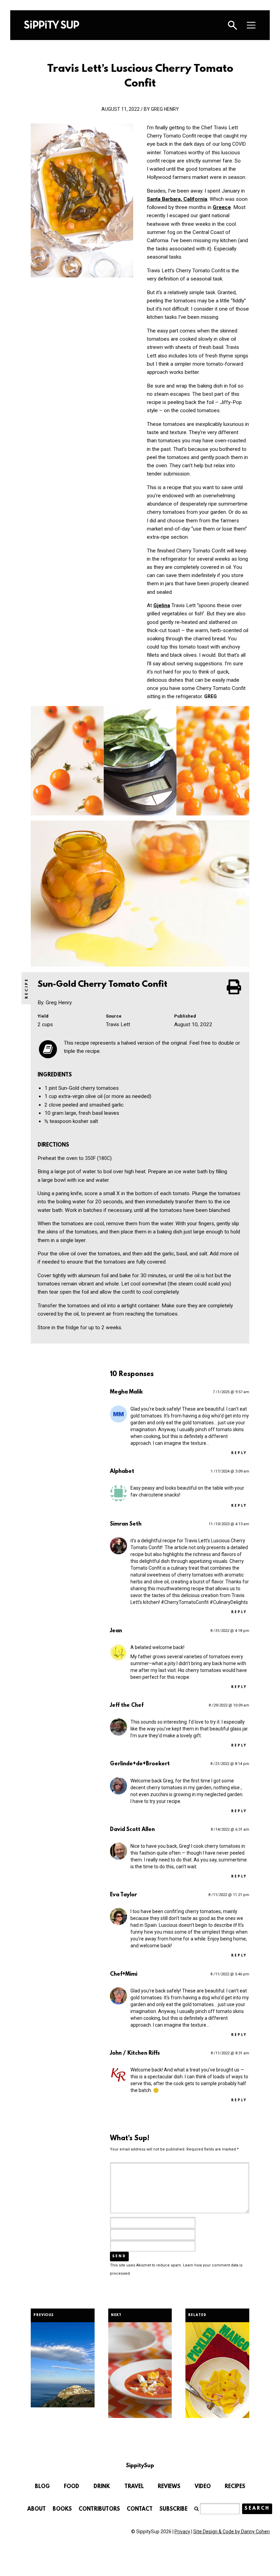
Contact (140, 2509)
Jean (116, 1631)
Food (72, 2487)
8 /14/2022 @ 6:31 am (230, 1829)
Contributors (99, 2509)
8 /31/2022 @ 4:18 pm (230, 1631)
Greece (222, 207)
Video (203, 2487)
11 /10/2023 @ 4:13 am (229, 1524)
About (37, 2509)
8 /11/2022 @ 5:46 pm (230, 1974)
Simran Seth (126, 1524)
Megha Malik (126, 1392)
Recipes (235, 2487)
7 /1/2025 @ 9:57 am (231, 1392)
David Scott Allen (132, 1830)
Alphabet (122, 1472)
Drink (102, 2487)
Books (62, 2509)
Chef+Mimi (124, 1974)
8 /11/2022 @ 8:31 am (230, 2053)
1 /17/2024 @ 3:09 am (230, 1471)
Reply (239, 1453)
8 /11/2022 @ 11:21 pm (229, 1895)
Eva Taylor (123, 1895)
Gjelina (162, 605)
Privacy (182, 2532)
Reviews (169, 2487)
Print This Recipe (235, 987)
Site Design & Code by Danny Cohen (232, 2532)
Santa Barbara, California (177, 199)
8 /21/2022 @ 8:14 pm (230, 1764)
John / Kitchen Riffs (135, 2053)
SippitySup (52, 25)
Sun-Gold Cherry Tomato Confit (103, 985)
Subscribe (173, 2509)
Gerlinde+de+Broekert (140, 1764)
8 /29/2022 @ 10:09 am (229, 1705)
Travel (134, 2487)
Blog (42, 2487)
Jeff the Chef (127, 1705)
